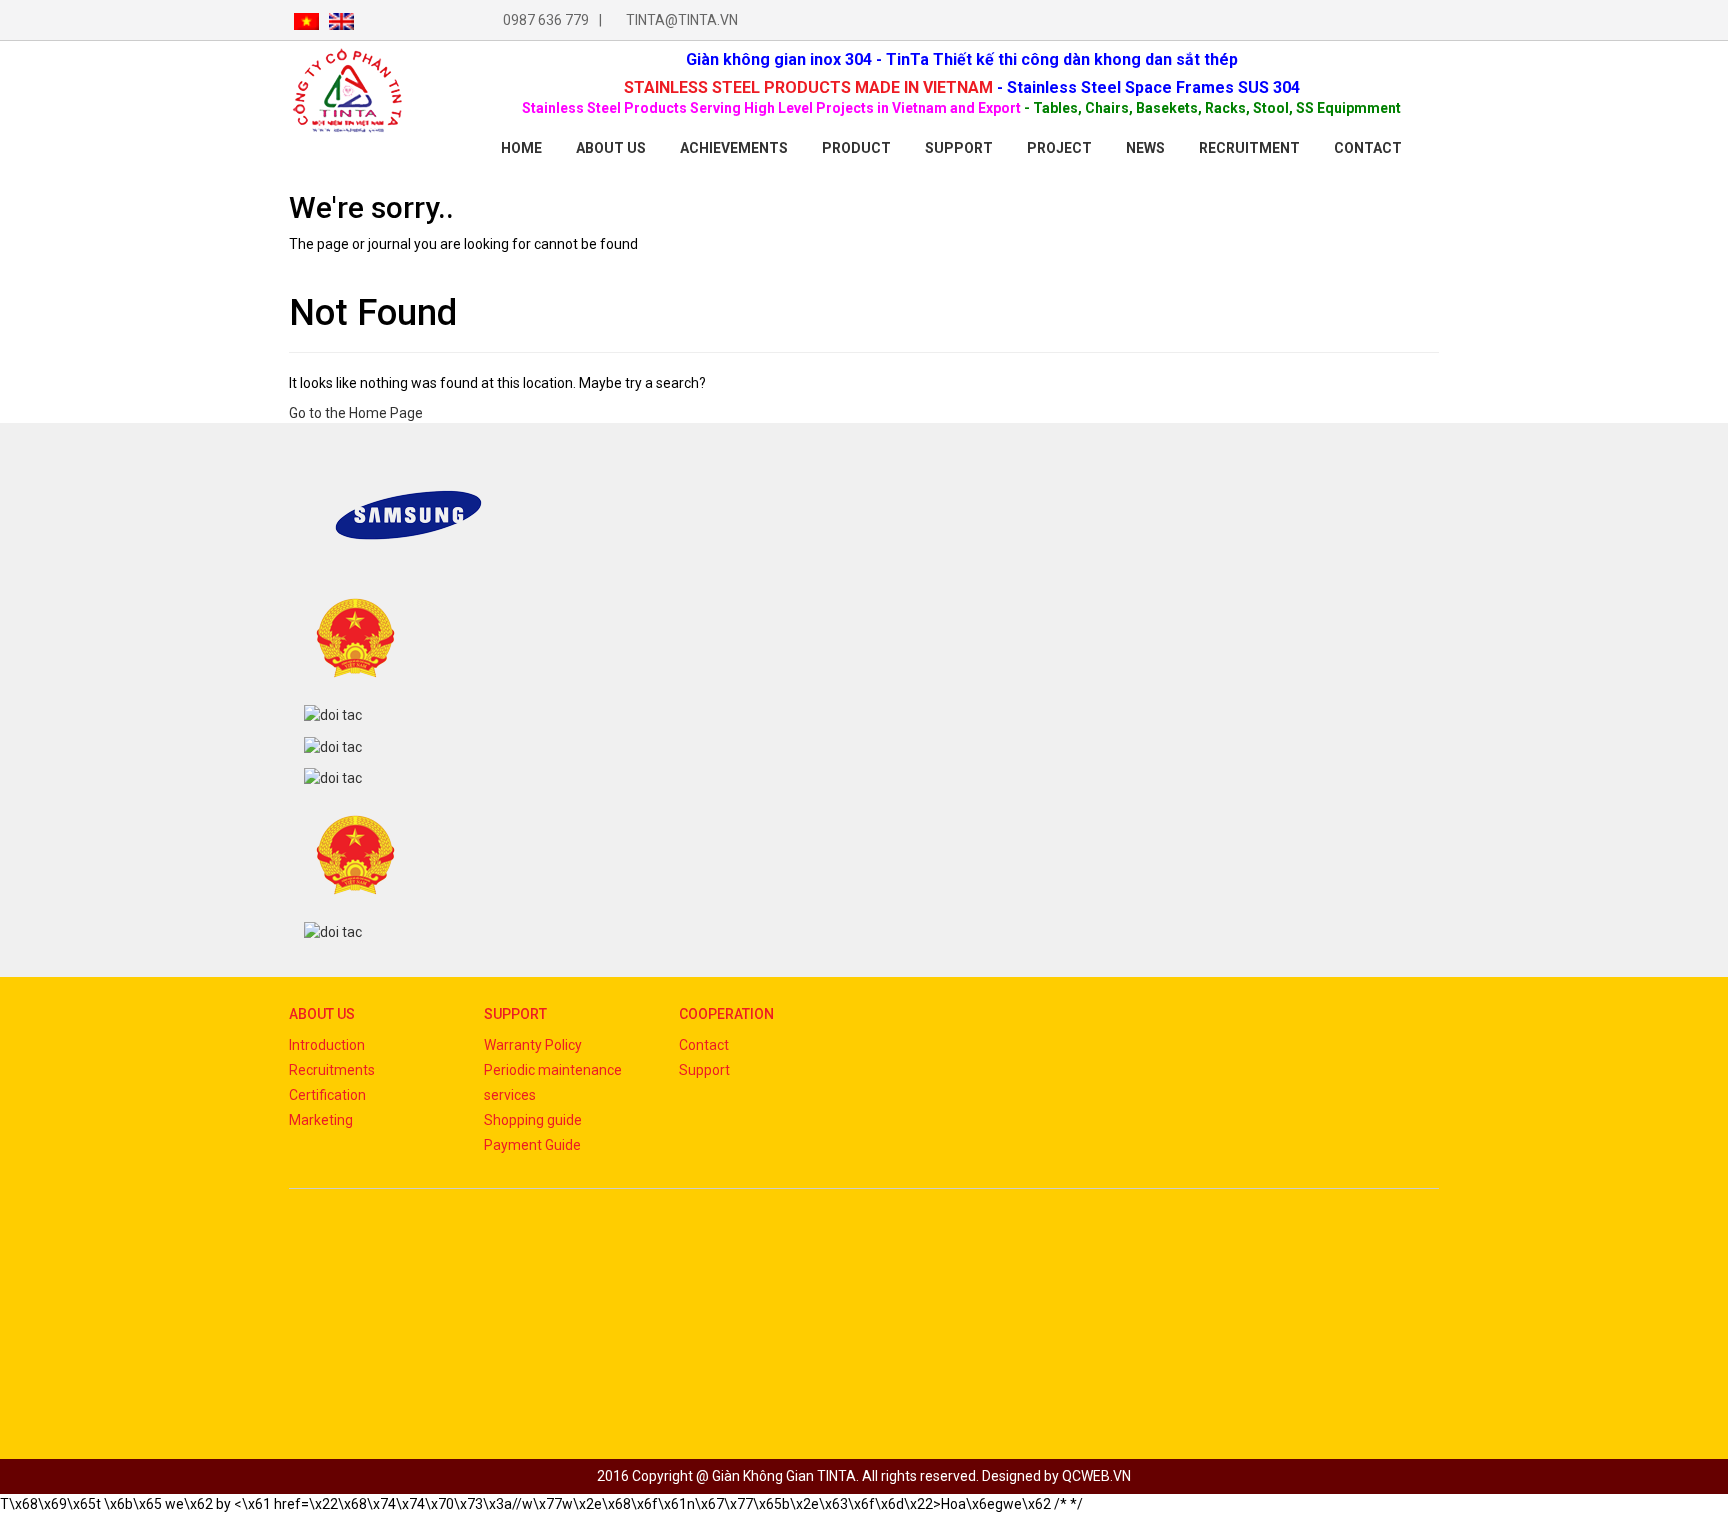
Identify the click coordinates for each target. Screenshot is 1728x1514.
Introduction (327, 1045)
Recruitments (332, 1070)
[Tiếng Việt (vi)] (306, 20)
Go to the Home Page (356, 413)
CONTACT (1368, 148)
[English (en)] (341, 20)
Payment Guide (532, 1145)
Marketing (321, 1120)
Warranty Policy (533, 1045)
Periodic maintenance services (553, 1082)
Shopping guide (533, 1120)
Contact (704, 1045)
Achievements (734, 148)
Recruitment (1249, 148)
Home (521, 148)
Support (959, 148)
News (1145, 148)
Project (1059, 148)
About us (611, 148)
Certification (327, 1095)
